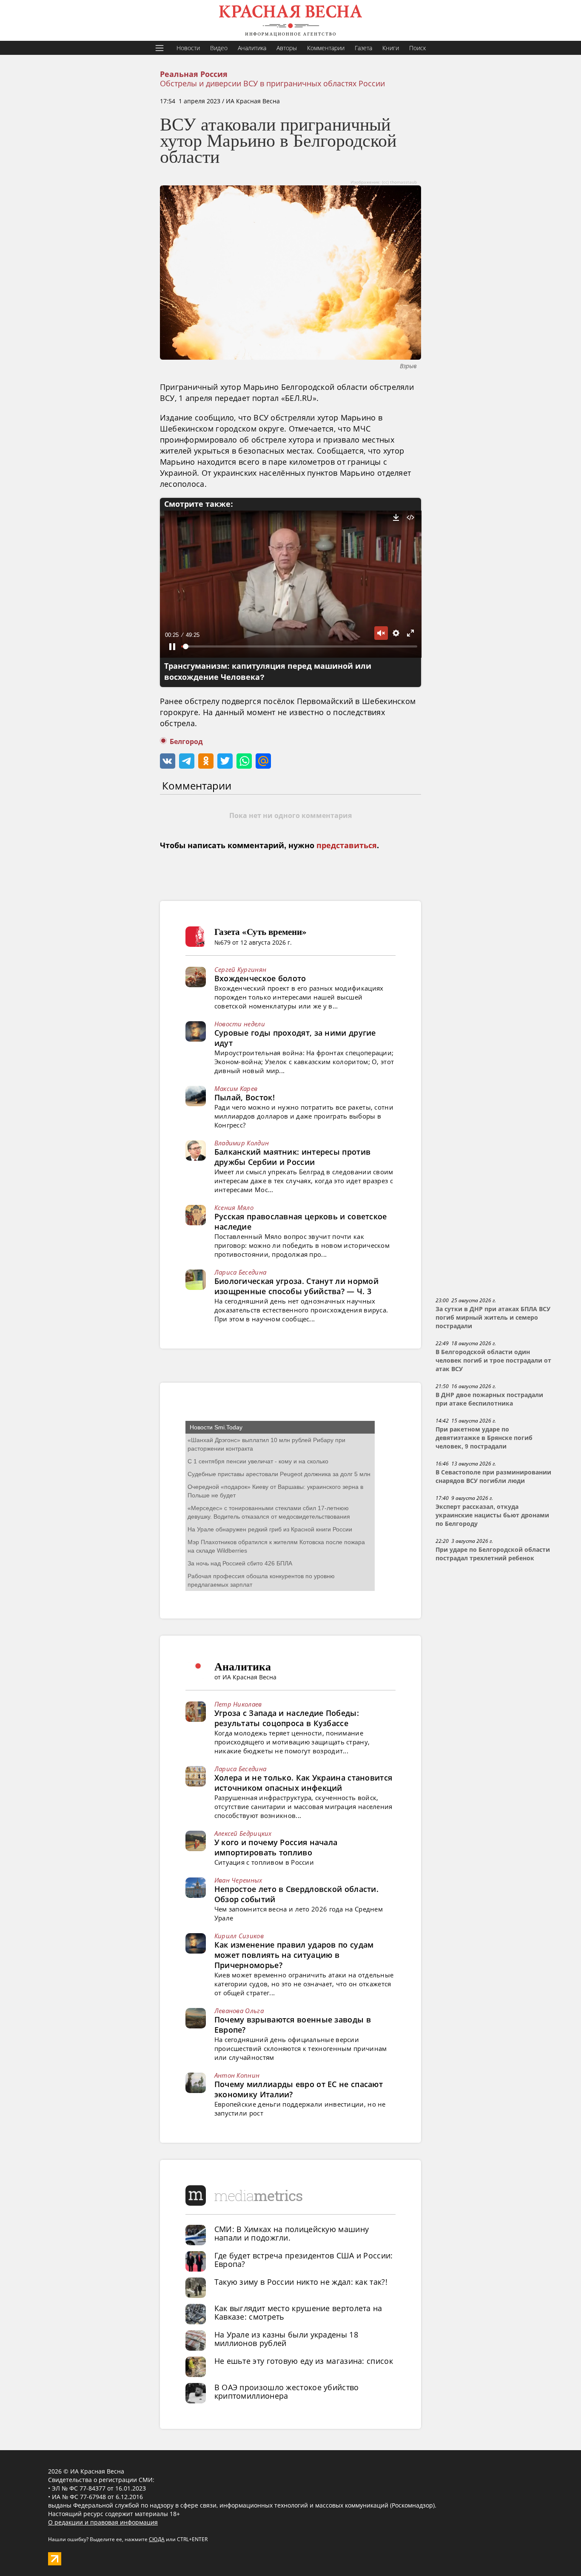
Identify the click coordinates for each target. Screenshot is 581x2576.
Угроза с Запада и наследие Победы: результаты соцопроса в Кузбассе (287, 1718)
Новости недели (240, 1024)
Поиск (417, 48)
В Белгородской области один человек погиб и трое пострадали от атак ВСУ (493, 1360)
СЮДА (157, 2539)
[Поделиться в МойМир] (263, 761)
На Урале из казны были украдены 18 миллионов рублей (286, 2339)
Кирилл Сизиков (239, 1936)
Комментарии (326, 48)
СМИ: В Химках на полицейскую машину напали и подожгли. (292, 2233)
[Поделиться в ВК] (168, 761)
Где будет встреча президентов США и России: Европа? (304, 2260)
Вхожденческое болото (260, 978)
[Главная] (290, 20)
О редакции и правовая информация (103, 2522)
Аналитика (252, 48)
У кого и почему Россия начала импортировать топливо (276, 1847)
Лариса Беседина (241, 1272)
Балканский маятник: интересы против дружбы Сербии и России (293, 1157)
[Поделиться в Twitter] (225, 761)
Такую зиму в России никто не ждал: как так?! (301, 2282)
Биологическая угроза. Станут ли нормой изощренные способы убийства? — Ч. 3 (296, 1286)
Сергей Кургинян (241, 969)
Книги (391, 48)
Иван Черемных (238, 1880)
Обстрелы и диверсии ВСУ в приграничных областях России (272, 83)
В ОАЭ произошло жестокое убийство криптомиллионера (287, 2391)
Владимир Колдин (242, 1143)
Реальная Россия (194, 74)
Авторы (287, 48)
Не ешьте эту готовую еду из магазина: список (304, 2361)
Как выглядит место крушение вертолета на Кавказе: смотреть (298, 2312)
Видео (219, 48)
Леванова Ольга (239, 2011)
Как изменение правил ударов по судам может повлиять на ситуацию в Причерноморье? (294, 1955)
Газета (363, 48)
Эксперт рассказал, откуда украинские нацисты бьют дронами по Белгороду (492, 1515)
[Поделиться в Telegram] (187, 761)
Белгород (186, 742)
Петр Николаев (238, 1704)
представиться (347, 846)
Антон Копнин (237, 2075)
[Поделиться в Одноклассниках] (206, 761)
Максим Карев (236, 1088)
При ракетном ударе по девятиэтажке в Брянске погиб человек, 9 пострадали (484, 1438)
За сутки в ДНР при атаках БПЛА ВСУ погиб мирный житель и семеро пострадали (493, 1318)
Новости (188, 48)
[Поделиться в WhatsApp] (244, 761)
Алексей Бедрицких (243, 1833)
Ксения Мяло (234, 1207)
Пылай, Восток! (245, 1097)
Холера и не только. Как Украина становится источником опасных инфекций (303, 1783)
